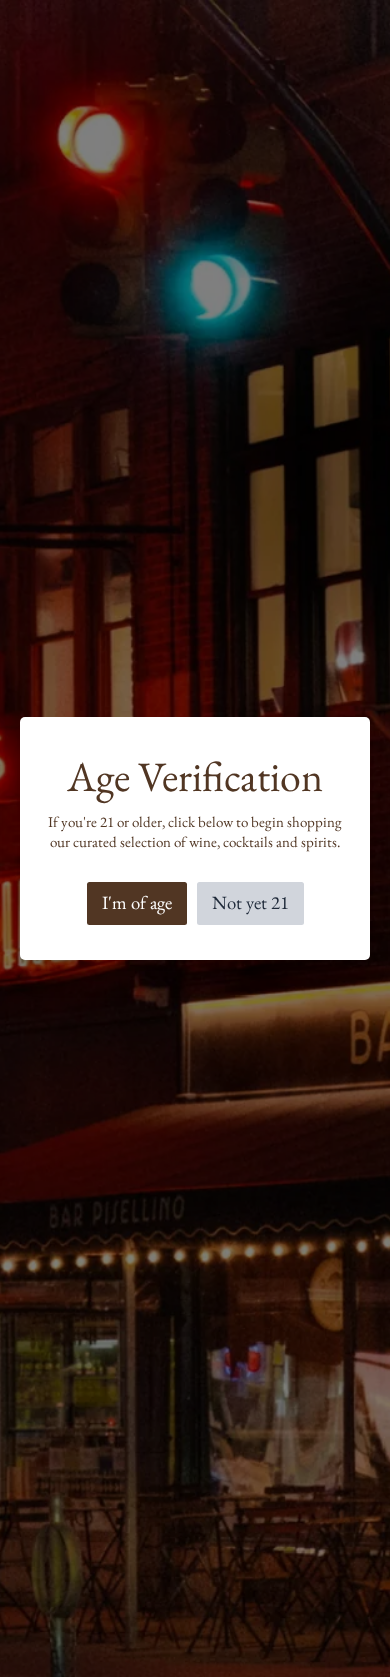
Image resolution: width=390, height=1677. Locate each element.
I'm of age (137, 902)
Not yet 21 (250, 902)
